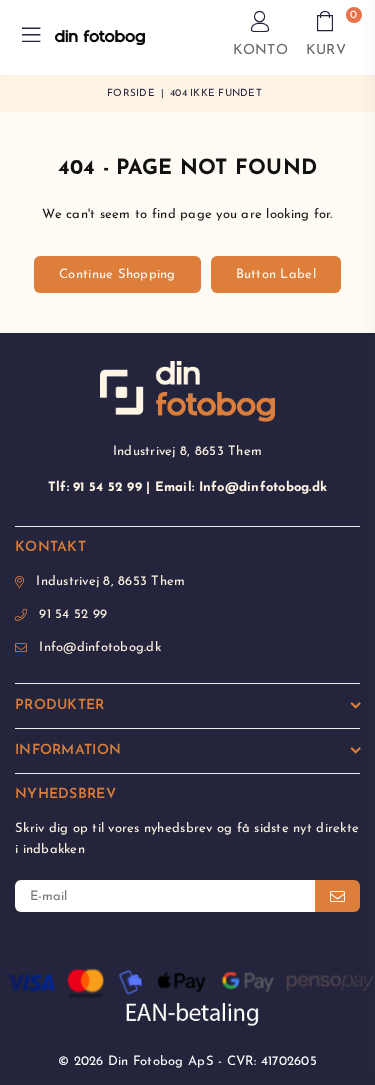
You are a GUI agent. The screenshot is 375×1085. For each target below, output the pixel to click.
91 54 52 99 (73, 614)
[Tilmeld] (337, 896)
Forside (131, 93)
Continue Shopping (117, 274)
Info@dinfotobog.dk (100, 647)
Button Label (276, 274)
